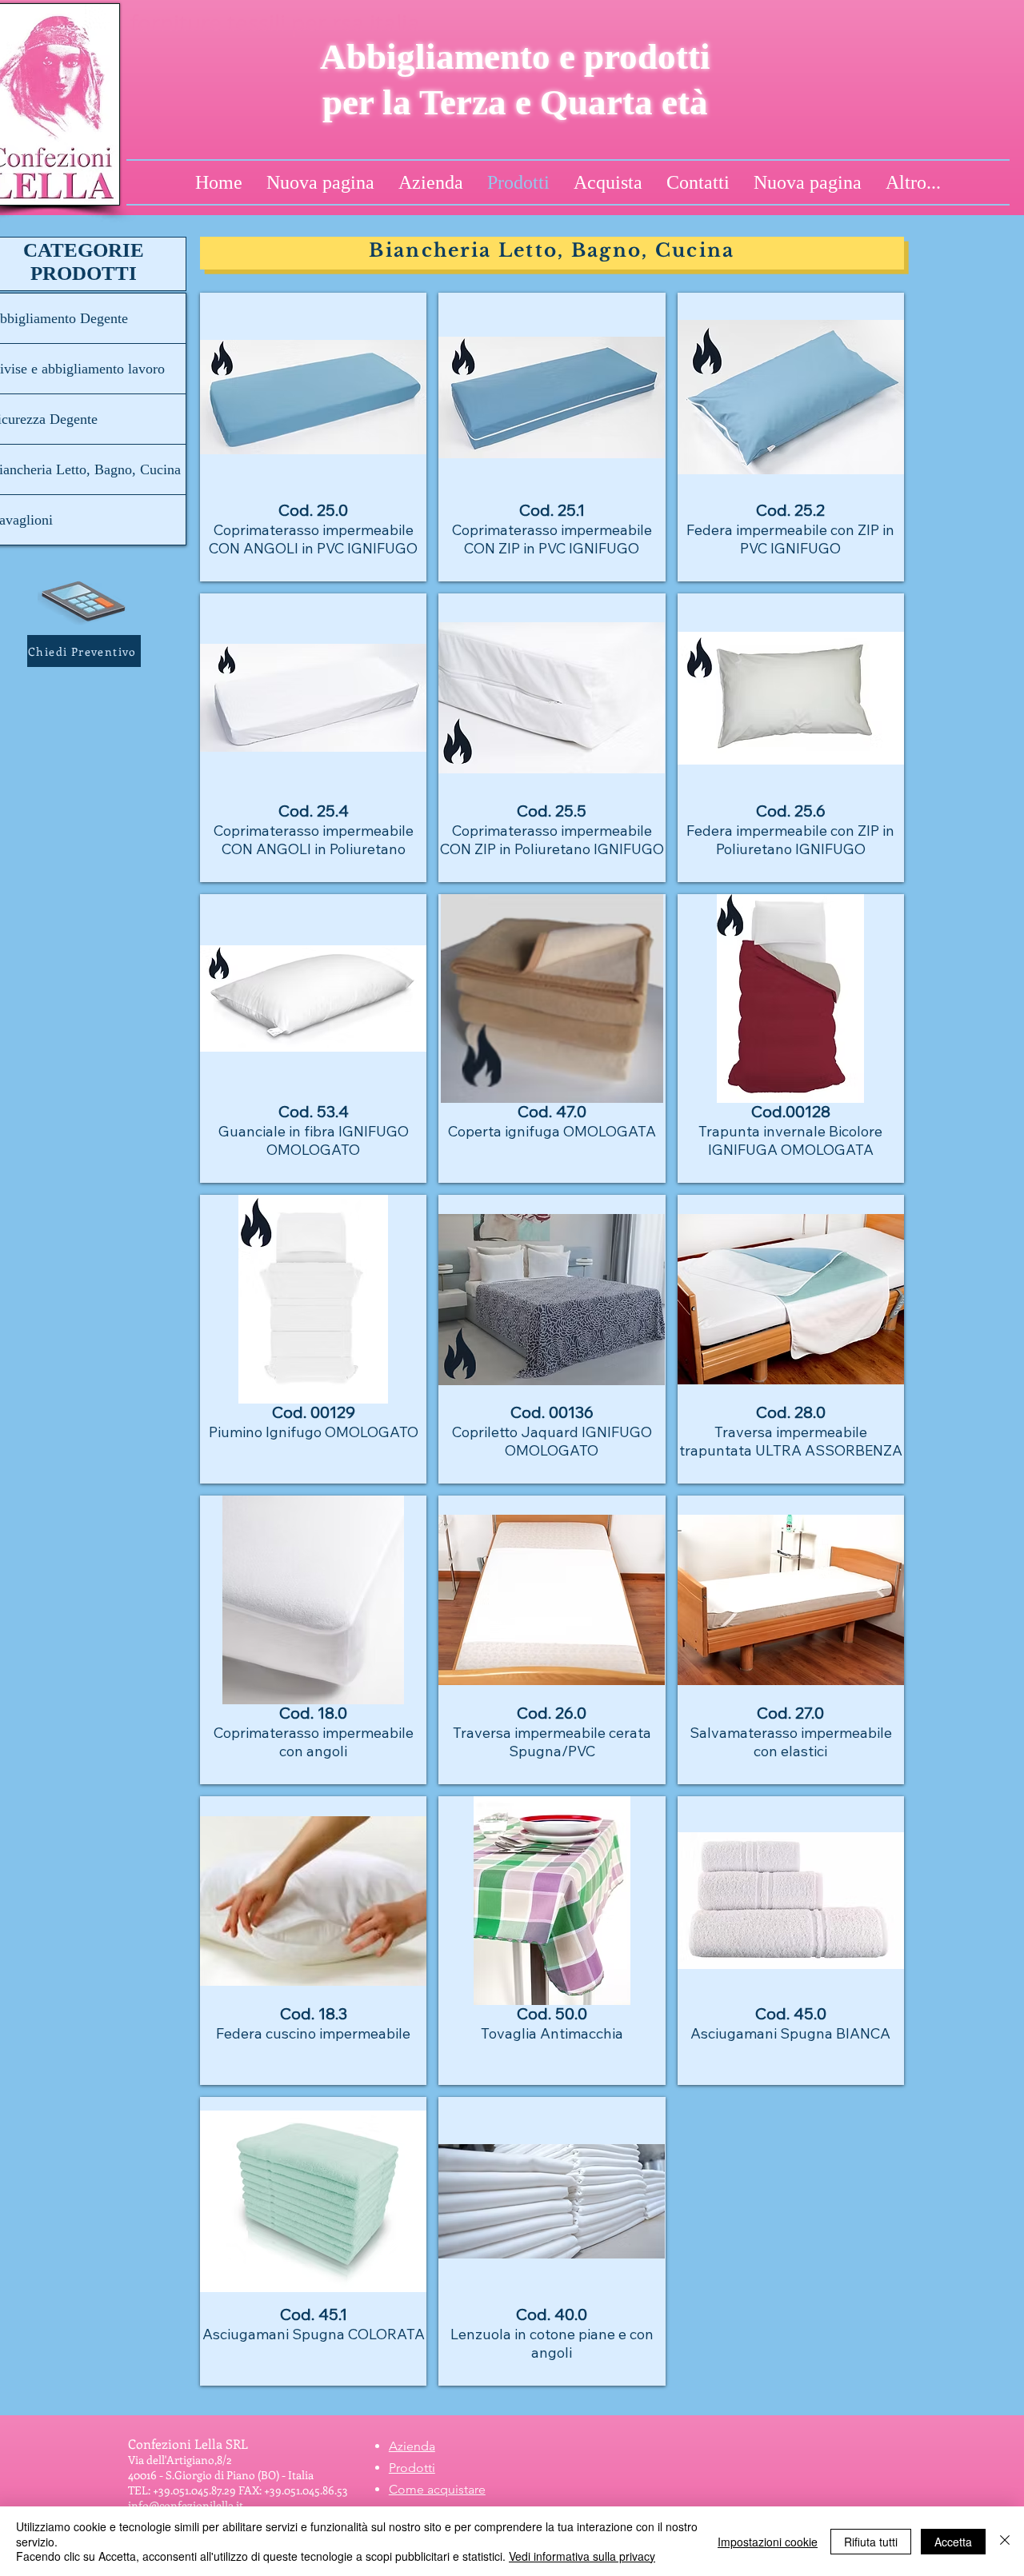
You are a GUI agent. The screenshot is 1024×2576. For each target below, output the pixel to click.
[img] (552, 1038)
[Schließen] (1005, 2541)
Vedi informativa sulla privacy (582, 2556)
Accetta (953, 2542)
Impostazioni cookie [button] (768, 2542)
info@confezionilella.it (186, 2505)
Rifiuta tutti (871, 2542)
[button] (84, 651)
